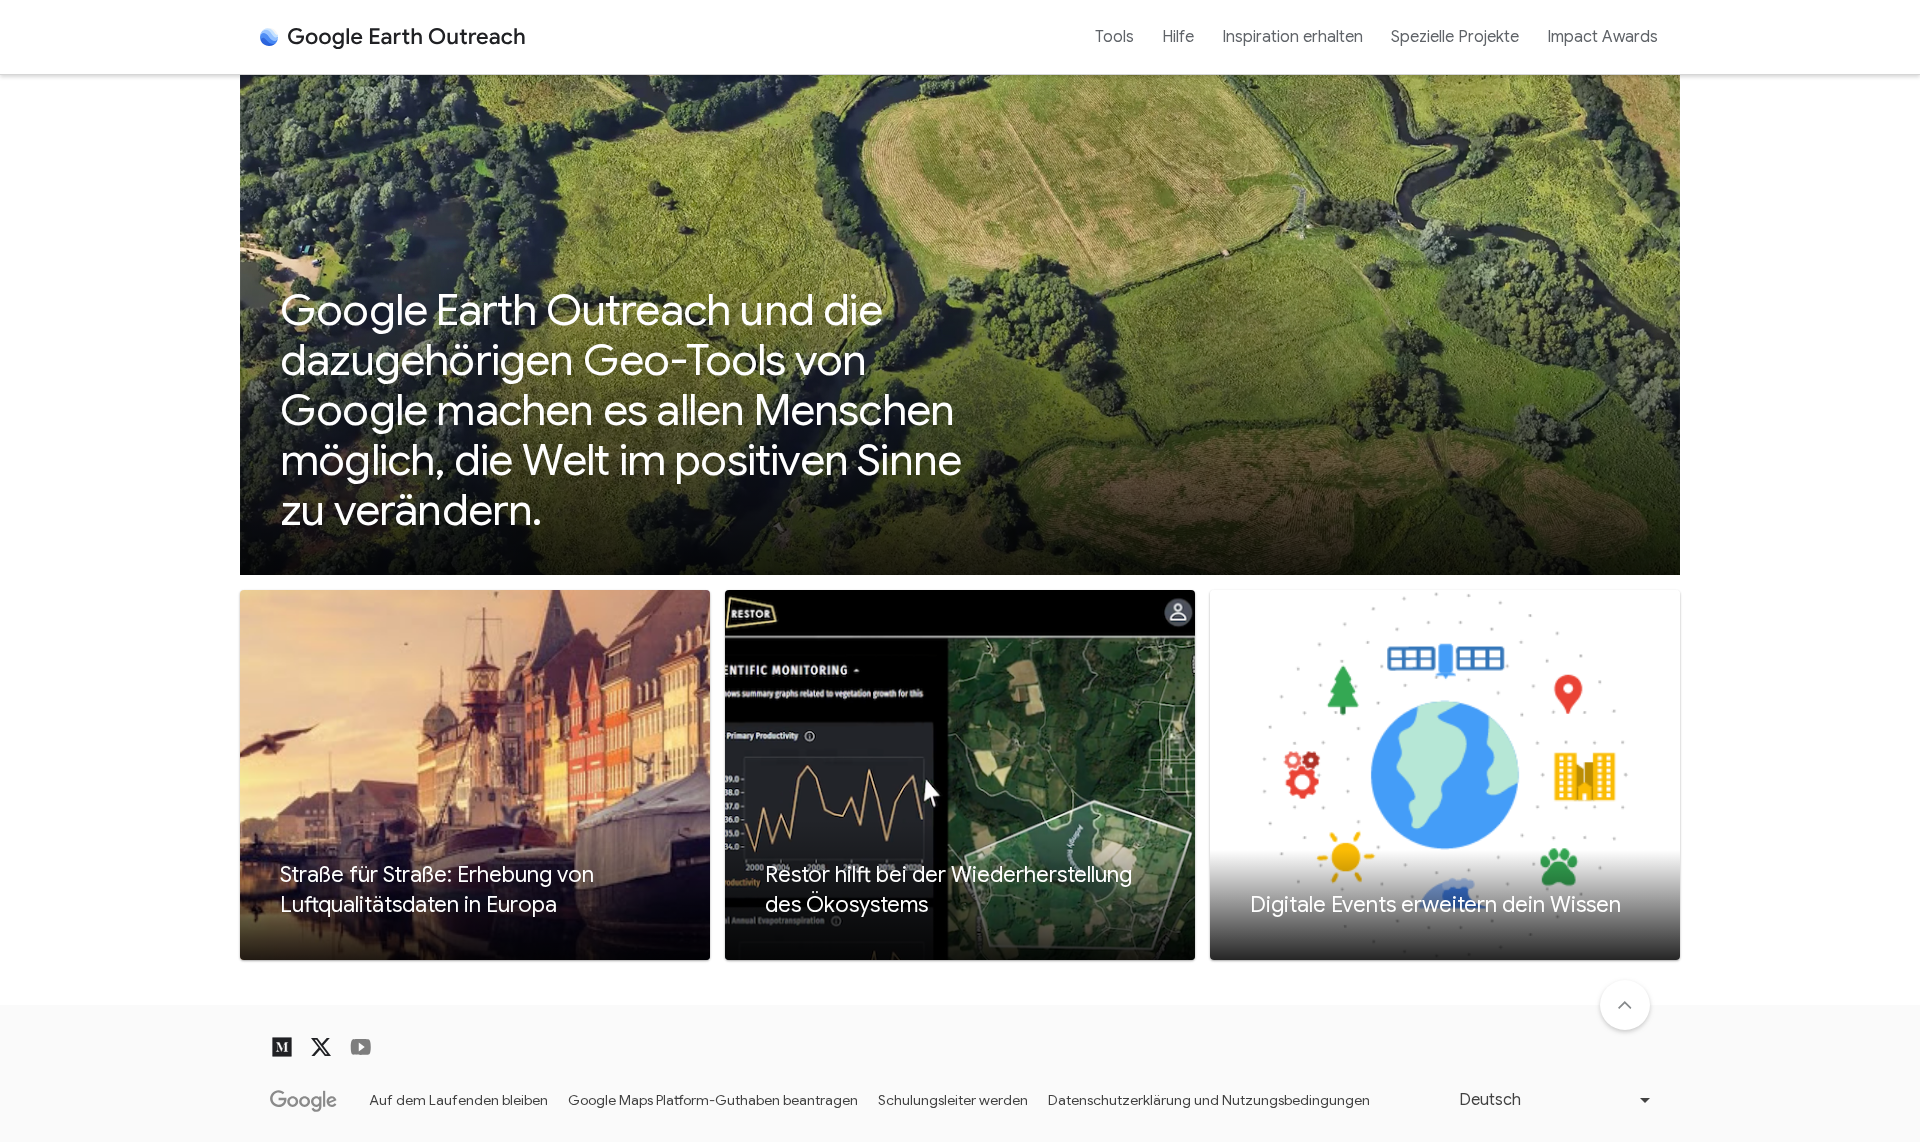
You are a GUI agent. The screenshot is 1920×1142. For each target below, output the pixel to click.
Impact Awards (1602, 37)
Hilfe (1178, 37)
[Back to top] (1625, 1005)
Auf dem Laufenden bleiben (458, 1100)
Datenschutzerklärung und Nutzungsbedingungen (1209, 1100)
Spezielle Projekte (1455, 37)
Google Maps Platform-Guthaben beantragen (713, 1100)
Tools (1114, 37)
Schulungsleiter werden (953, 1100)
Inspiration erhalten (1292, 37)
